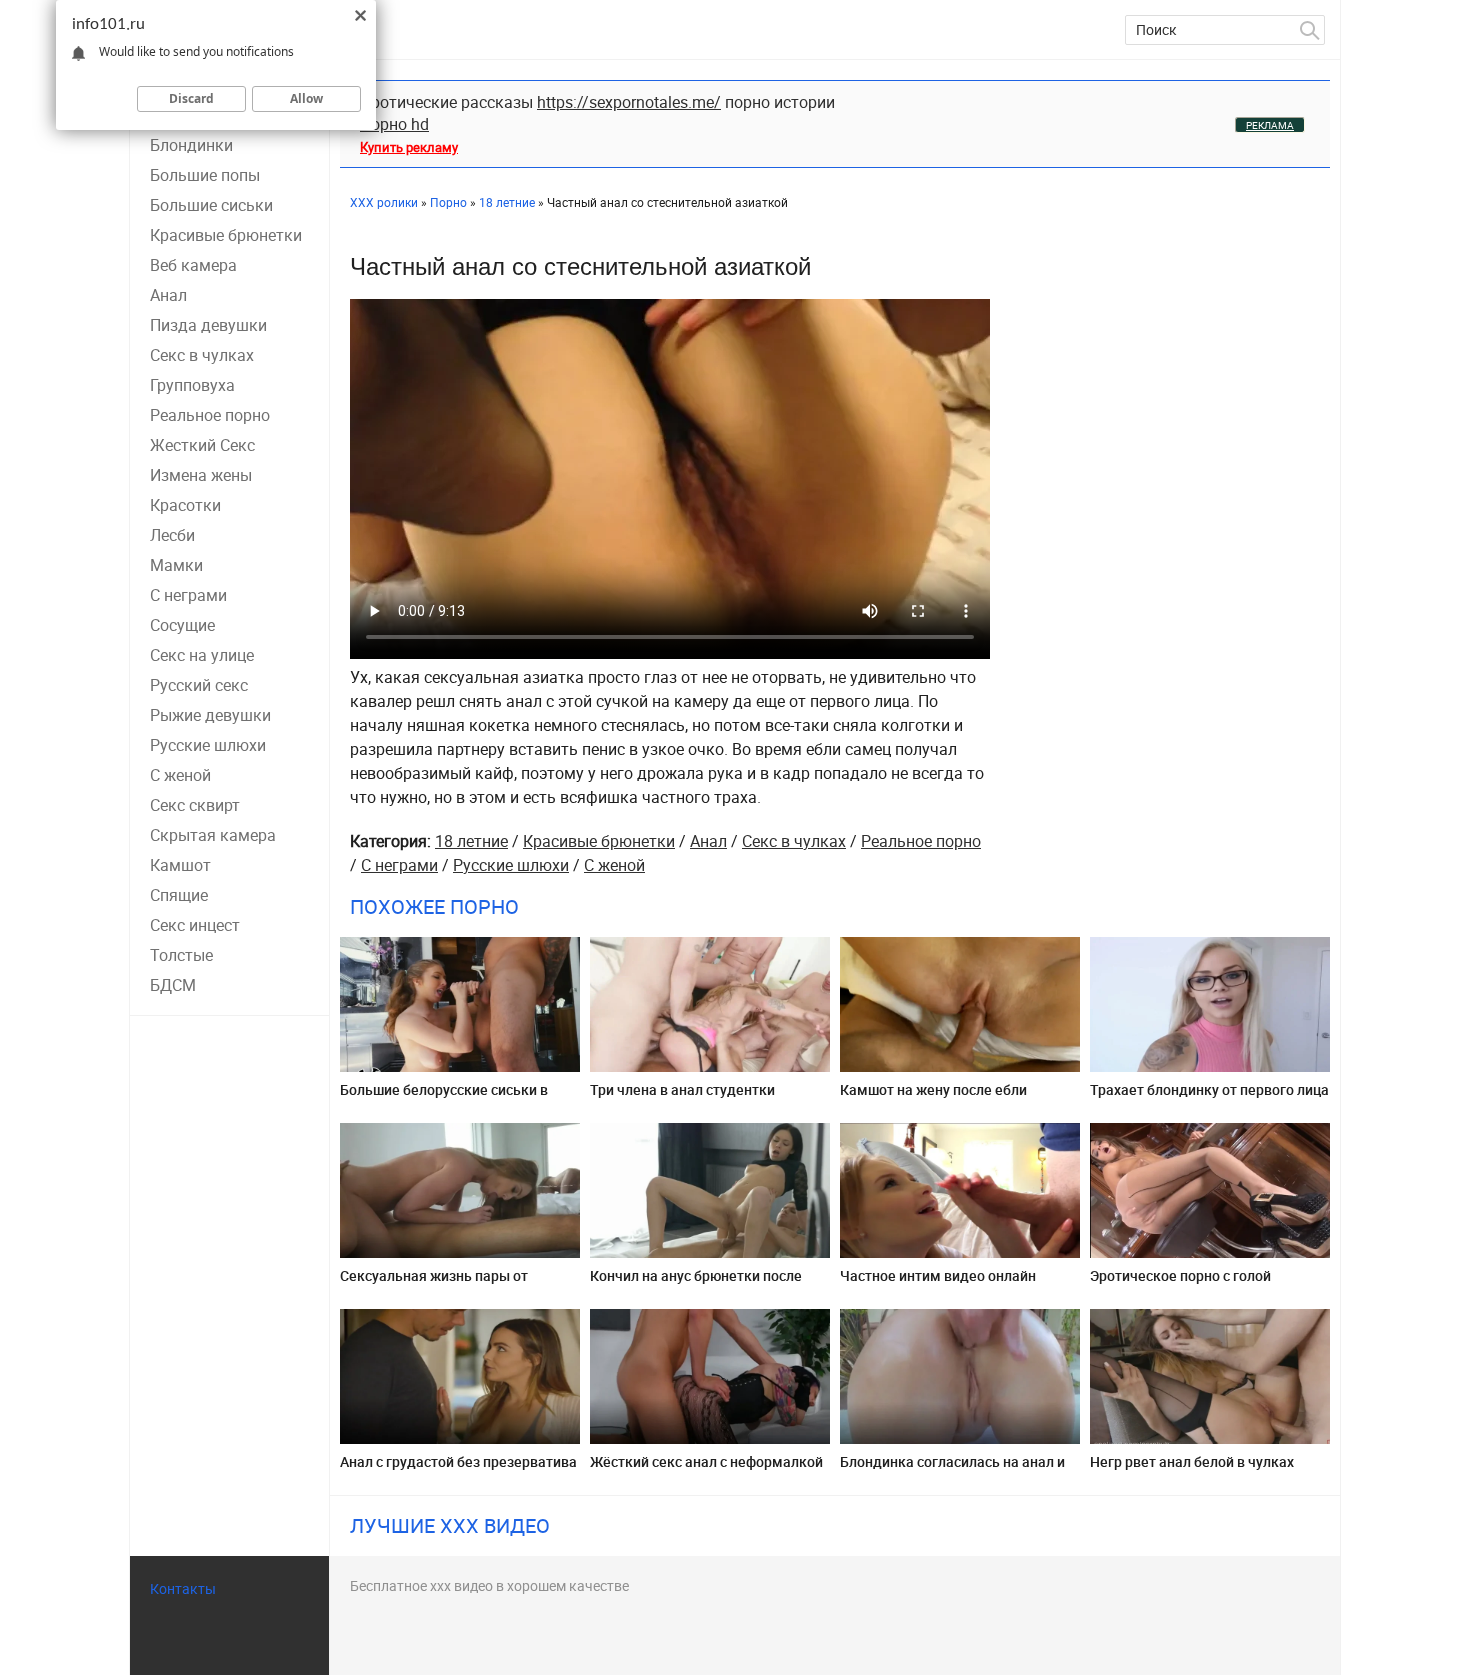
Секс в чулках (202, 355)
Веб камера (193, 265)
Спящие (179, 895)
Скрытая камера (213, 835)
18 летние (471, 841)
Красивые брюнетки (226, 235)
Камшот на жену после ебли (933, 1089)
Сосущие (182, 625)
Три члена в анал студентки (682, 1089)
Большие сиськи (211, 205)
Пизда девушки (208, 325)
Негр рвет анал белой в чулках (1192, 1461)
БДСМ (173, 985)
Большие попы (205, 175)
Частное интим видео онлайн (938, 1275)
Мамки (176, 565)
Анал (168, 295)
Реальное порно (210, 415)
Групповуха (192, 385)
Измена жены (201, 475)
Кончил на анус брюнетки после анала (696, 1283)
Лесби (172, 535)
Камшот (180, 865)
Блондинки (191, 145)
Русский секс (199, 685)
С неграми (188, 595)
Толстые (181, 955)
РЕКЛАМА (1270, 125)
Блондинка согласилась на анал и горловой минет (952, 1469)
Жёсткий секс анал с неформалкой (706, 1461)
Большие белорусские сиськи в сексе (444, 1097)
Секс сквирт (195, 805)
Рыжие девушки (210, 715)
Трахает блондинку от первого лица (1209, 1089)
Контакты (183, 1588)
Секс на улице (202, 655)
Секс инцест (195, 925)
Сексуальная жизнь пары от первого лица (434, 1283)
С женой (180, 775)
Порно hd (394, 124)
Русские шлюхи (208, 745)
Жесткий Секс (202, 445)
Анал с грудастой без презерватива (458, 1461)
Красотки (185, 505)
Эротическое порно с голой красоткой (1180, 1283)
